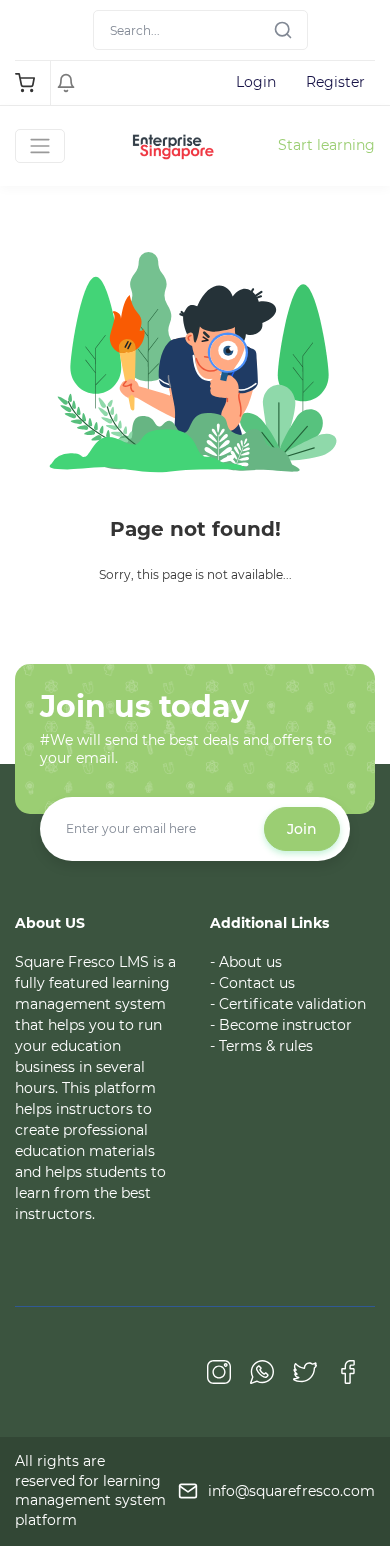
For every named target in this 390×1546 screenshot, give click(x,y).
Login (256, 82)
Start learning (326, 145)
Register (335, 82)
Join (302, 829)
